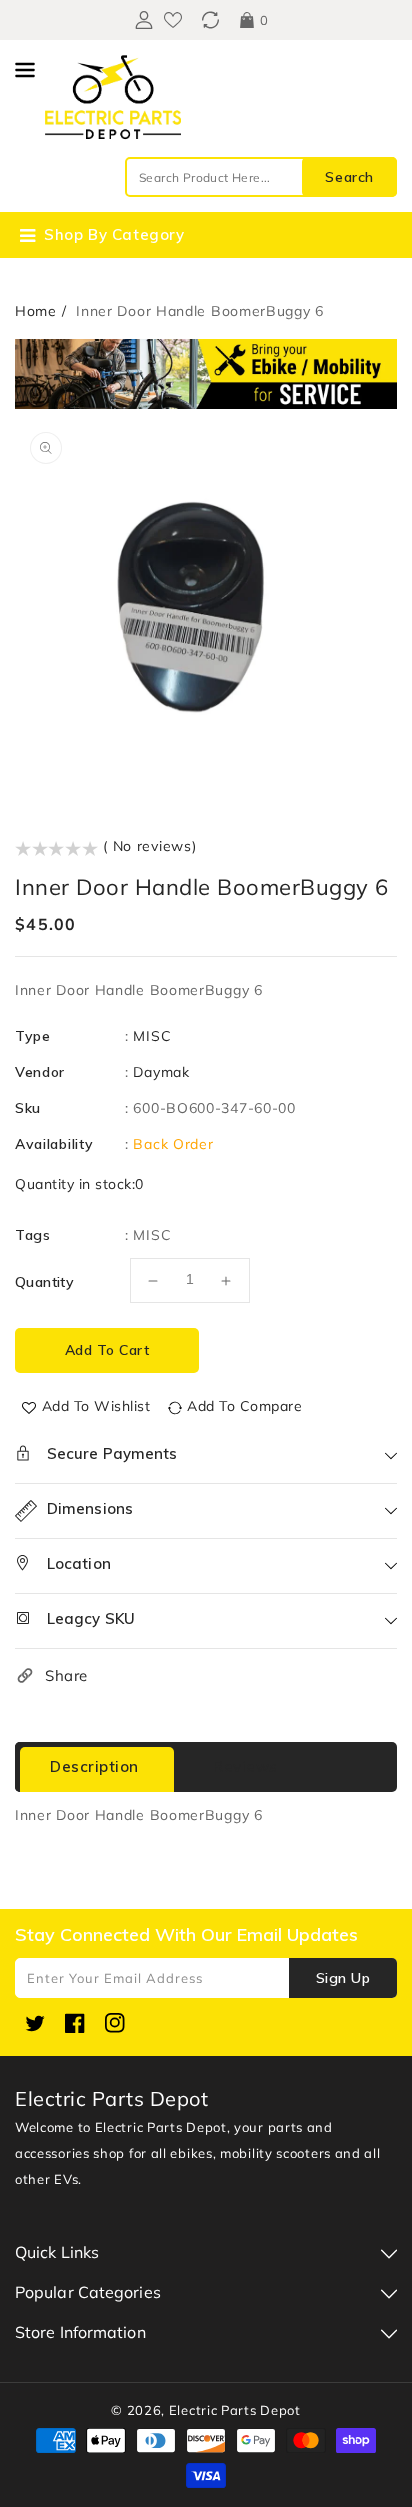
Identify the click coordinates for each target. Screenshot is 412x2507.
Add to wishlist (96, 1406)
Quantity (44, 1282)
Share (66, 1675)
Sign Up (343, 1978)
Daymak (161, 1072)
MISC (152, 1036)
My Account (141, 20)
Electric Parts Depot (235, 2410)
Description (94, 1766)
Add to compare (244, 1406)
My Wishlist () (173, 20)
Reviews (245, 1766)
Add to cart (107, 1350)
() (210, 20)
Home (36, 311)
